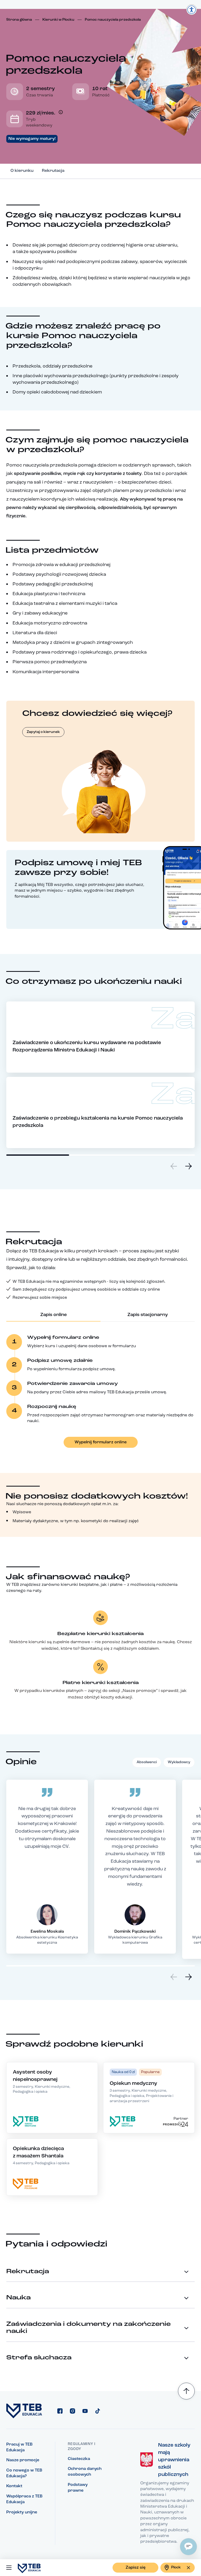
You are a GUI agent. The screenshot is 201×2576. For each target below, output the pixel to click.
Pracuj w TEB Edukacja (19, 2447)
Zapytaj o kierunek (43, 732)
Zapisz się (136, 2568)
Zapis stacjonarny (148, 1315)
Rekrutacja (53, 171)
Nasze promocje (23, 2460)
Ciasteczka (79, 2459)
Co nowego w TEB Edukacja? (24, 2473)
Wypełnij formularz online (101, 1442)
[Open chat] (188, 2547)
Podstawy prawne (78, 2488)
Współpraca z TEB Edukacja (24, 2499)
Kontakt (14, 2486)
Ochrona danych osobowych (85, 2472)
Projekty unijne (22, 2512)
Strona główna (19, 20)
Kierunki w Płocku (58, 20)
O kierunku (22, 171)
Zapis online (54, 1315)
